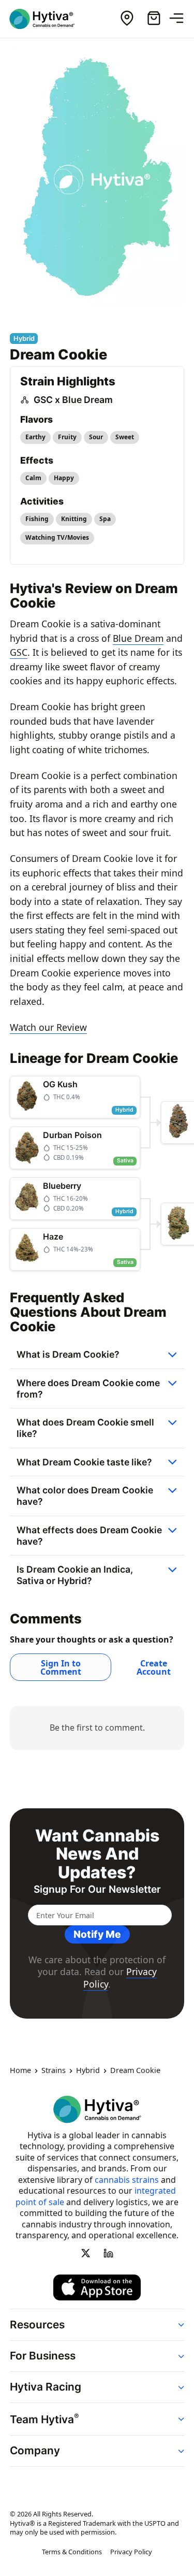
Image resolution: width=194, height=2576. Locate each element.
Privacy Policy (131, 2552)
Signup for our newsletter (97, 1889)
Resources (37, 2325)
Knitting (74, 519)
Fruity (67, 437)
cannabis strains (127, 2180)
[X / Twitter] (85, 2253)
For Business (43, 2356)
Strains (54, 2070)
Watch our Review (48, 1027)
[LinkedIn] (109, 2253)
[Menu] (181, 19)
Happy (64, 478)
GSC (19, 652)
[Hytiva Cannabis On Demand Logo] (48, 19)
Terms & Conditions (72, 2552)
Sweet (125, 437)
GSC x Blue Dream (73, 400)
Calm (33, 478)
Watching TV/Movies (57, 537)
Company (35, 2450)
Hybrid (88, 2070)
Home (20, 2070)
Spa (105, 519)
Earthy (35, 437)
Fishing (37, 519)
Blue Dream (138, 638)
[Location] (127, 19)
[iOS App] (97, 2287)
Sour (96, 437)
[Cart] (154, 19)
